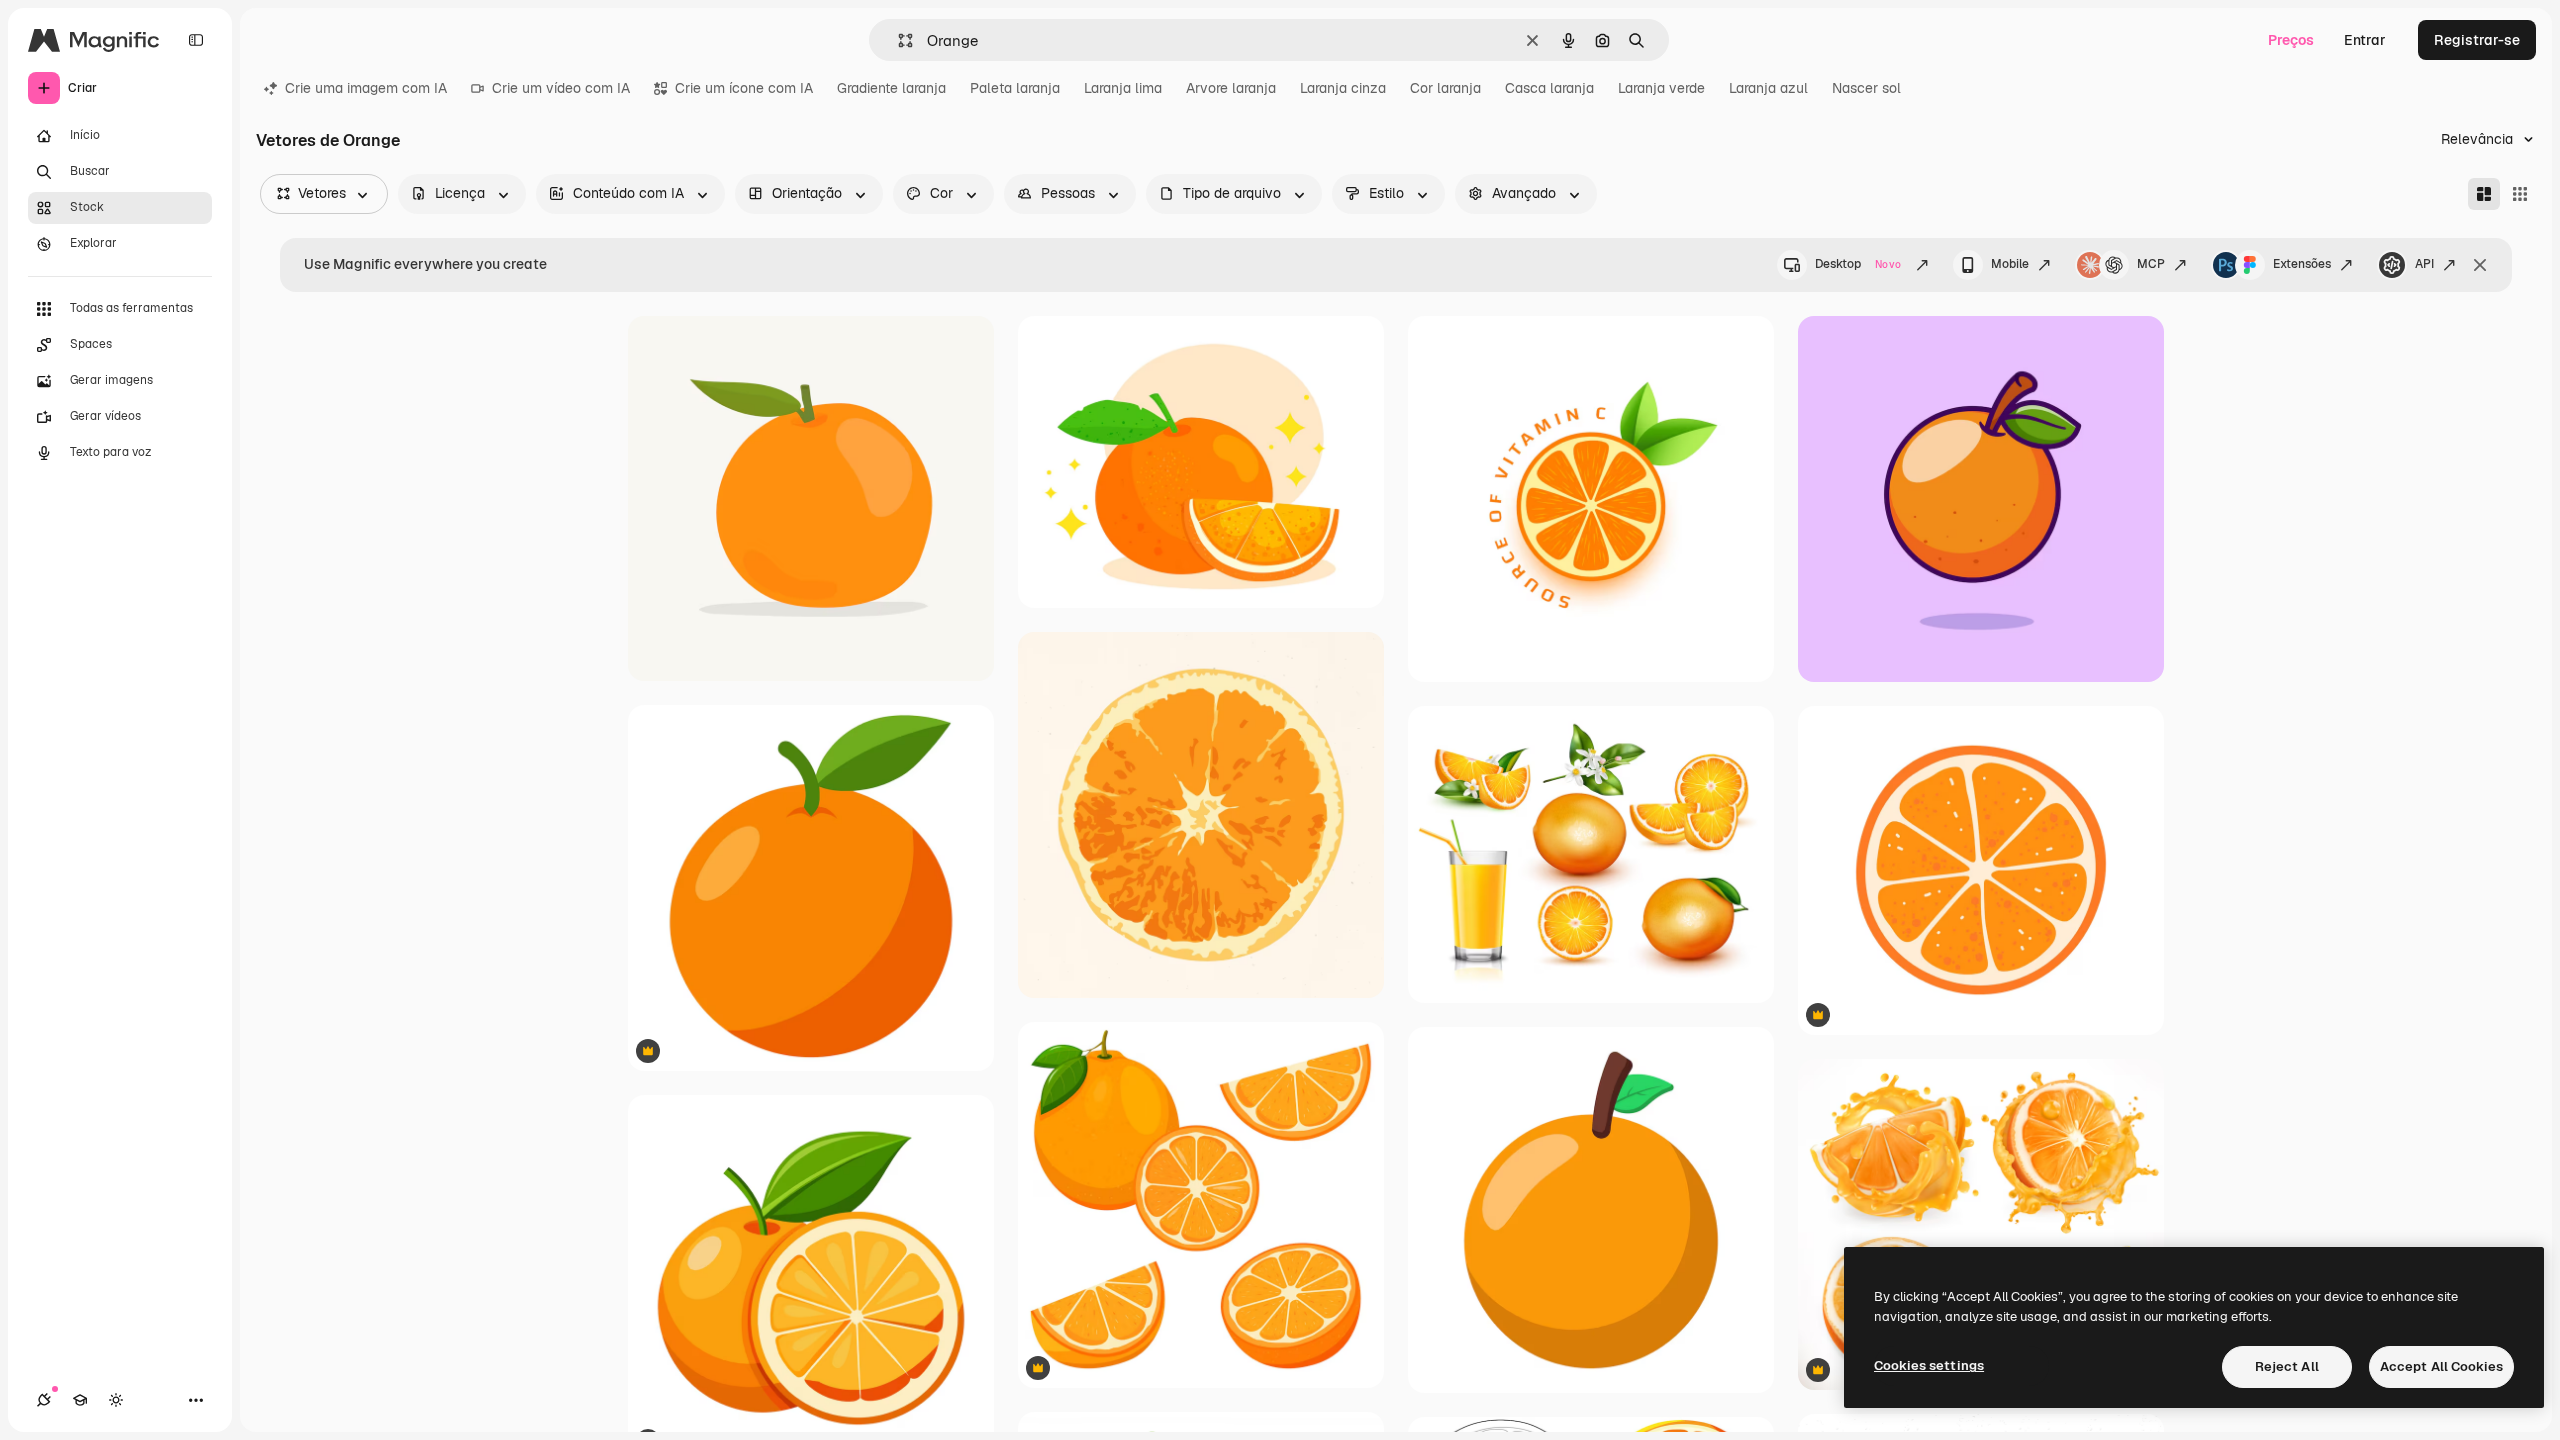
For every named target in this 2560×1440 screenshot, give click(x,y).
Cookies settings (1929, 1365)
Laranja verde (1661, 88)
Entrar (2365, 40)
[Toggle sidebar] (196, 40)
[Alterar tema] (116, 1400)
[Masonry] (2484, 194)
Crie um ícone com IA (744, 88)
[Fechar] (2480, 265)
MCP (2151, 264)
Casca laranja (1549, 88)
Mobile (2010, 264)
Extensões (2302, 264)
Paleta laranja (1015, 88)
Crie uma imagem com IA (366, 88)
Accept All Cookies (2441, 1366)
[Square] (2520, 194)
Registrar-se (2477, 40)
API (2424, 264)
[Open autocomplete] (897, 40)
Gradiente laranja (891, 88)
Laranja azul (1768, 88)
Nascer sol (1866, 88)
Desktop (1858, 264)
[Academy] (80, 1400)
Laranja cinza (1343, 88)
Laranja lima (1123, 88)
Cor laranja (1445, 88)
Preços (2291, 40)
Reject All (2287, 1366)
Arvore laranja (1231, 88)
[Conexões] (44, 1400)
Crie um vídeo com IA (561, 88)
